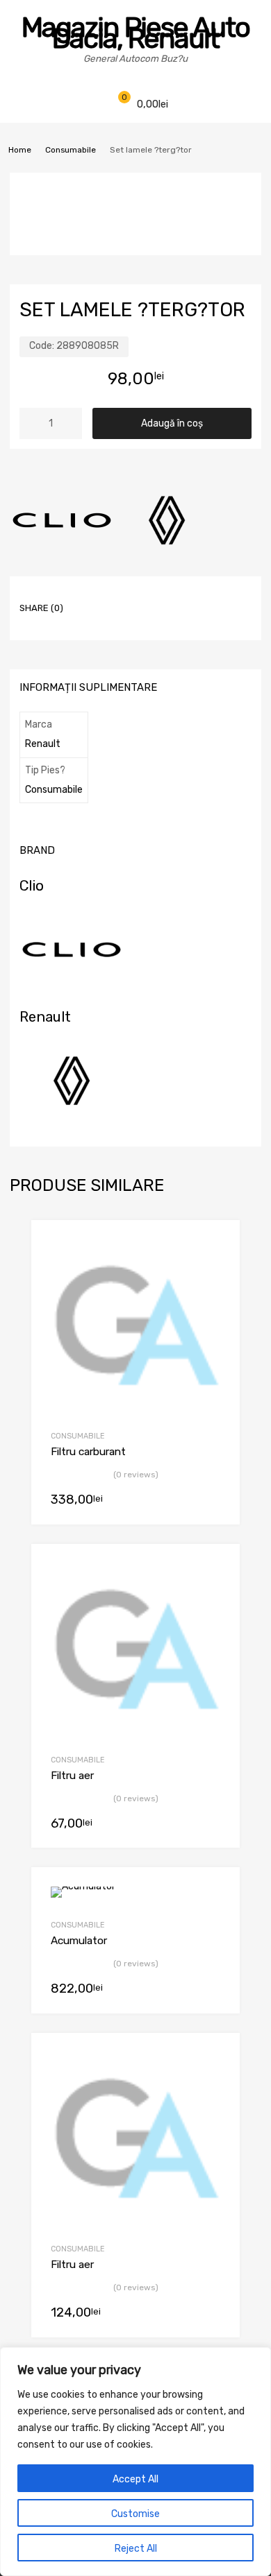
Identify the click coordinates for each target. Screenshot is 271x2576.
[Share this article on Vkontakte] (216, 596)
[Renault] (167, 522)
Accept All (135, 2479)
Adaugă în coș (172, 423)
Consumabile (71, 150)
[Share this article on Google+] (141, 596)
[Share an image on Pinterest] (166, 596)
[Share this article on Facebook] (91, 596)
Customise (135, 2514)
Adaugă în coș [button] (213, 1501)
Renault (43, 744)
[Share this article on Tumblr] (91, 618)
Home (20, 150)
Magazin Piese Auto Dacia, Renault (135, 33)
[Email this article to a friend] (116, 618)
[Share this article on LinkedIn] (191, 596)
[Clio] (62, 522)
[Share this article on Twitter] (116, 596)
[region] (135, 2462)
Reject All (136, 2549)
